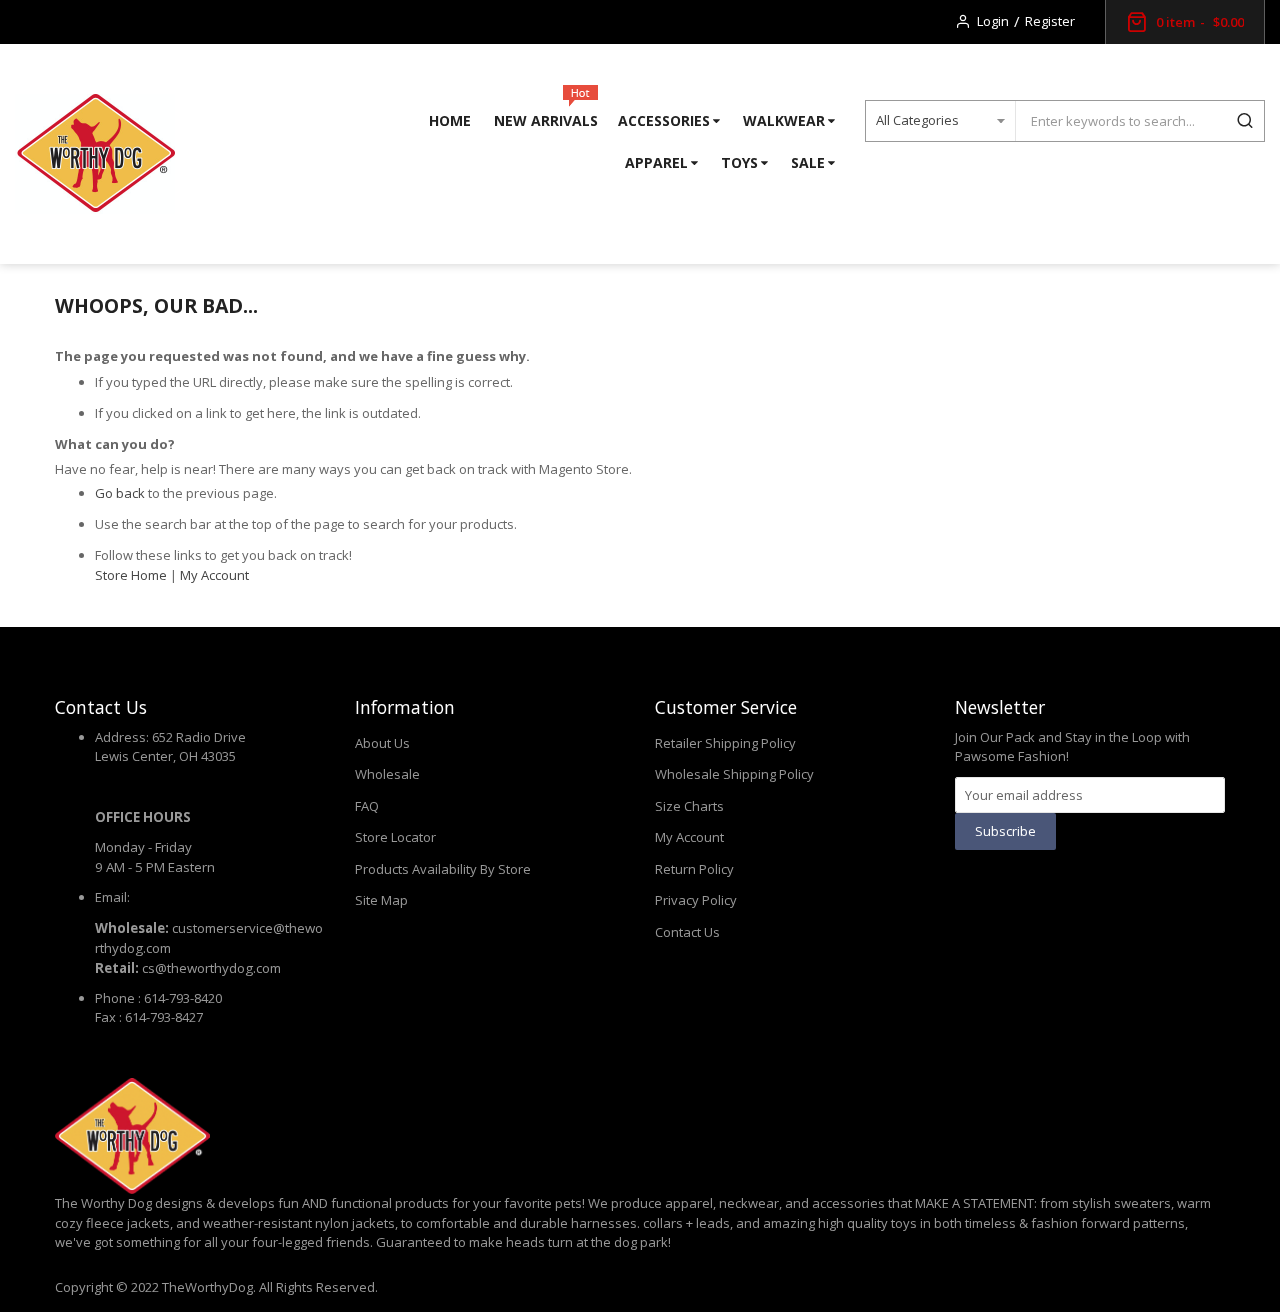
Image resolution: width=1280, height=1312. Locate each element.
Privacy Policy (696, 900)
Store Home (131, 575)
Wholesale (387, 774)
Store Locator (395, 837)
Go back (120, 493)
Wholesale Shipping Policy (734, 774)
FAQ (367, 806)
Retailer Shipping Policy (725, 743)
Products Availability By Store (443, 869)
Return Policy (694, 869)
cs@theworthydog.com (211, 968)
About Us (382, 743)
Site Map (381, 900)
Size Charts (689, 806)
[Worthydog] (95, 154)
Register (1050, 21)
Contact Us (687, 932)
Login (993, 21)
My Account (214, 575)
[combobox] (1120, 121)
